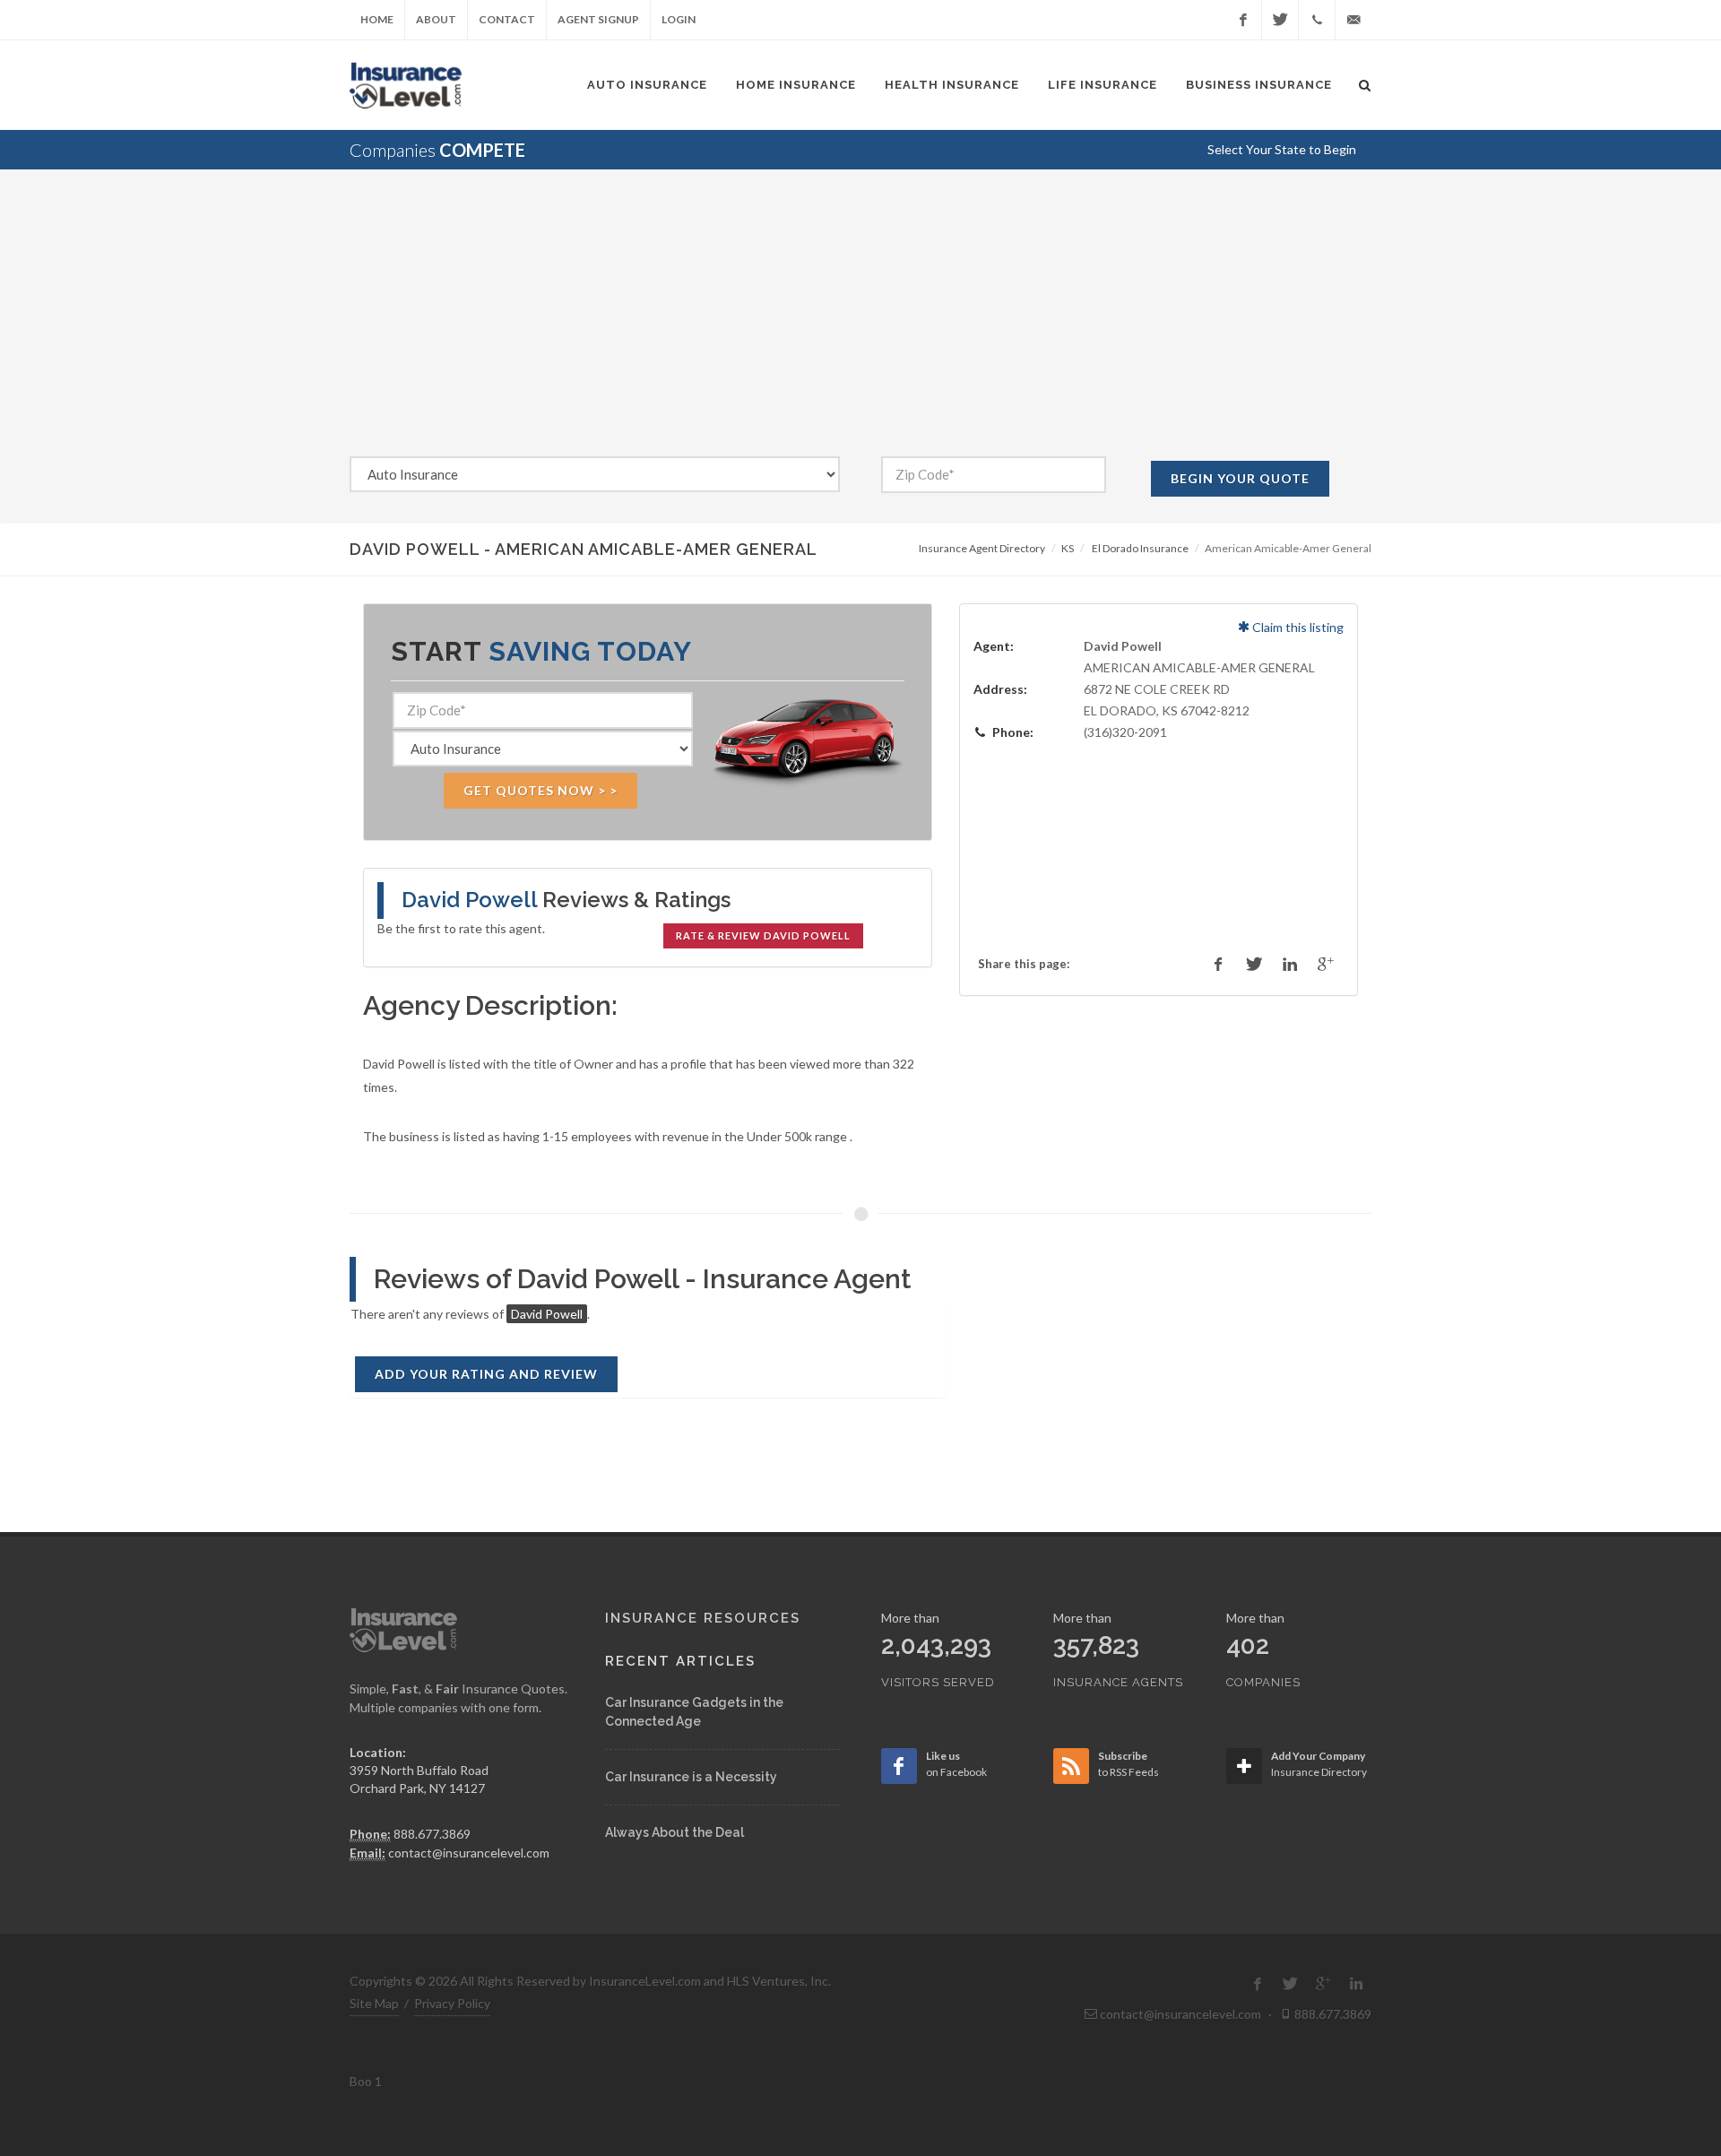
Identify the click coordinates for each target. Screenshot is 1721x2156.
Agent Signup (598, 19)
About (436, 19)
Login (679, 19)
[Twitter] (1280, 20)
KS (1068, 548)
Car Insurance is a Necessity (691, 1777)
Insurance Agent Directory (982, 548)
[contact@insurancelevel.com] (1353, 20)
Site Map (374, 2003)
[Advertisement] (860, 322)
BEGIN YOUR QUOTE (1240, 478)
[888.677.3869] (1317, 20)
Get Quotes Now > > (541, 790)
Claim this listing (1297, 627)
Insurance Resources (703, 1618)
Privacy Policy (452, 2003)
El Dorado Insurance (1140, 548)
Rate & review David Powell (763, 935)
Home (377, 19)
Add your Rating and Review (486, 1374)
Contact (507, 19)
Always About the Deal (675, 1832)
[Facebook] (1243, 20)
